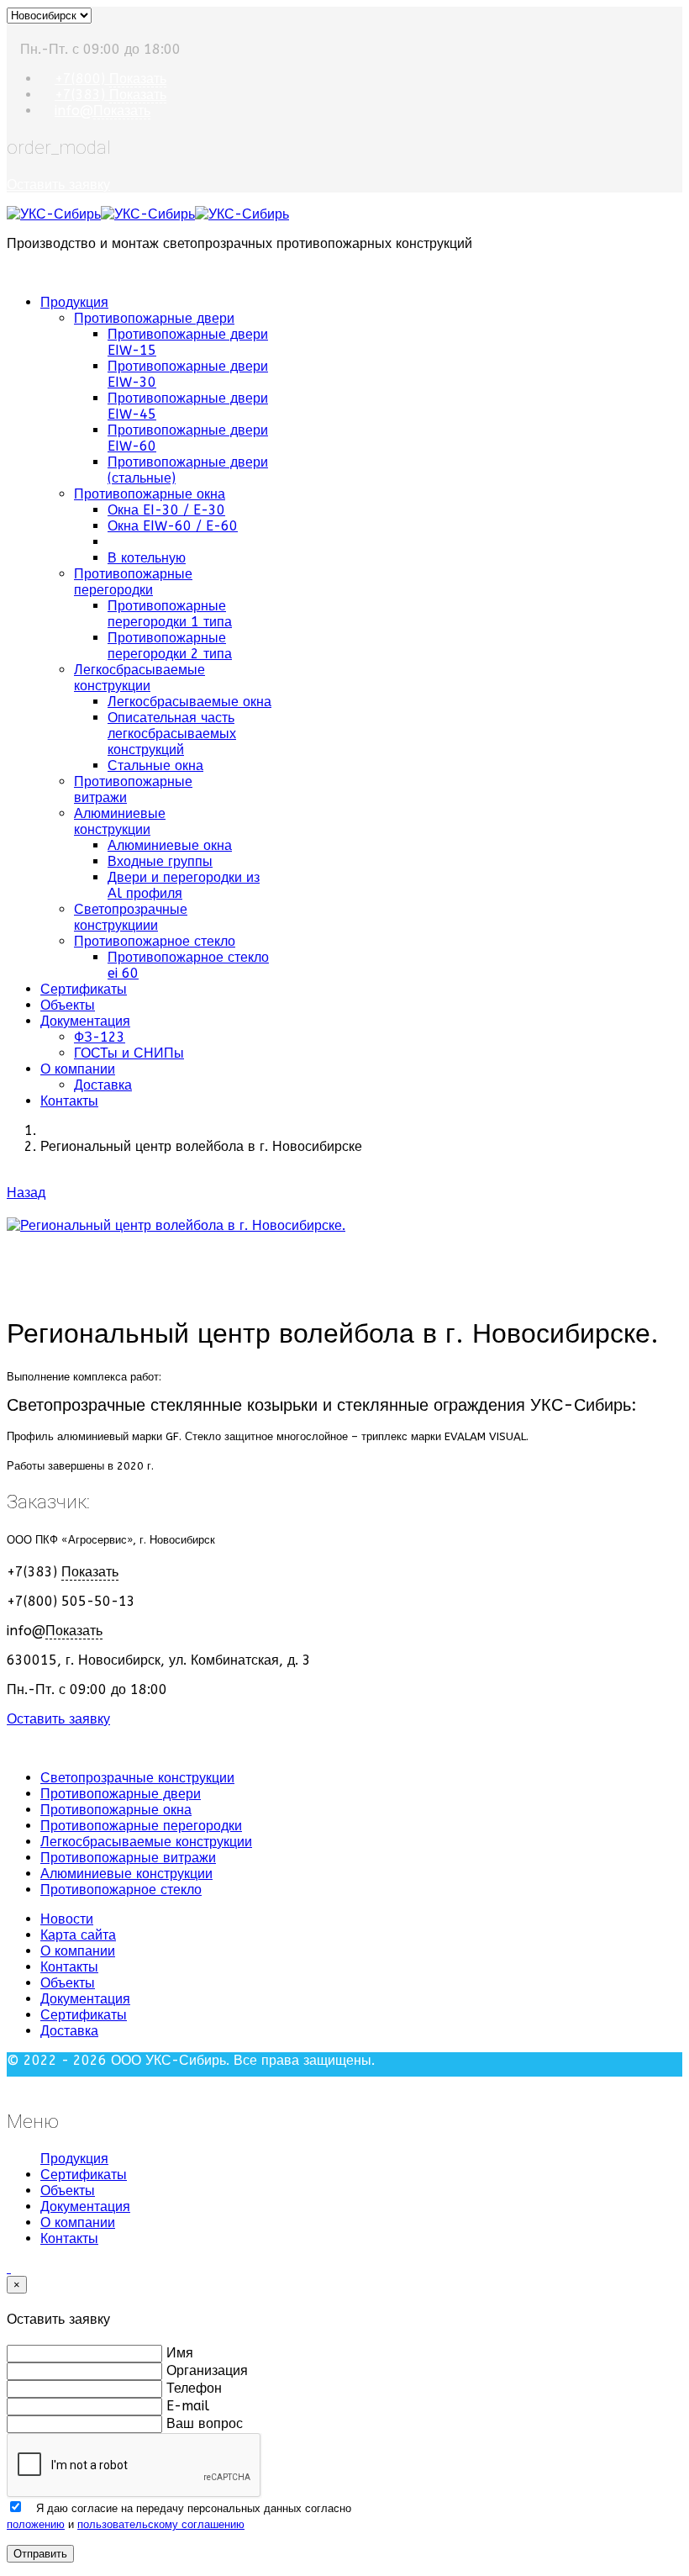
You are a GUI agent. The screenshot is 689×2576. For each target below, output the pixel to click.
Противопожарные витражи (128, 1858)
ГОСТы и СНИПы (129, 1053)
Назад (26, 1193)
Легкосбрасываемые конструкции (139, 678)
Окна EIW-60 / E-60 (173, 526)
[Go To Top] (9, 2268)
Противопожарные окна (150, 494)
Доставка (103, 1085)
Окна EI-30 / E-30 (166, 510)
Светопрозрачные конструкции (137, 1778)
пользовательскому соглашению (161, 2524)
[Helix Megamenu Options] (12, 273)
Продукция (74, 302)
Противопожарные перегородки (133, 582)
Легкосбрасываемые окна (189, 702)
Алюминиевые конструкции (120, 821)
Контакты (69, 1101)
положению (36, 2524)
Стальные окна (155, 765)
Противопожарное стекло (155, 941)
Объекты (68, 1005)
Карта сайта (78, 1935)
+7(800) (110, 79)
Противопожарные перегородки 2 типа (170, 646)
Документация (85, 1021)
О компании (78, 1069)
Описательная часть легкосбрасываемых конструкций (172, 734)
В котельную (147, 558)
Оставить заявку (58, 185)
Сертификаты (84, 989)
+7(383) (110, 95)
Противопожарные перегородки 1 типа (170, 614)
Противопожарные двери (154, 318)
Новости (67, 1919)
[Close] (12, 2085)
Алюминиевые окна (170, 845)
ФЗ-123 (100, 1037)
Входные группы (160, 861)
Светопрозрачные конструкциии (131, 917)
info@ (103, 111)
